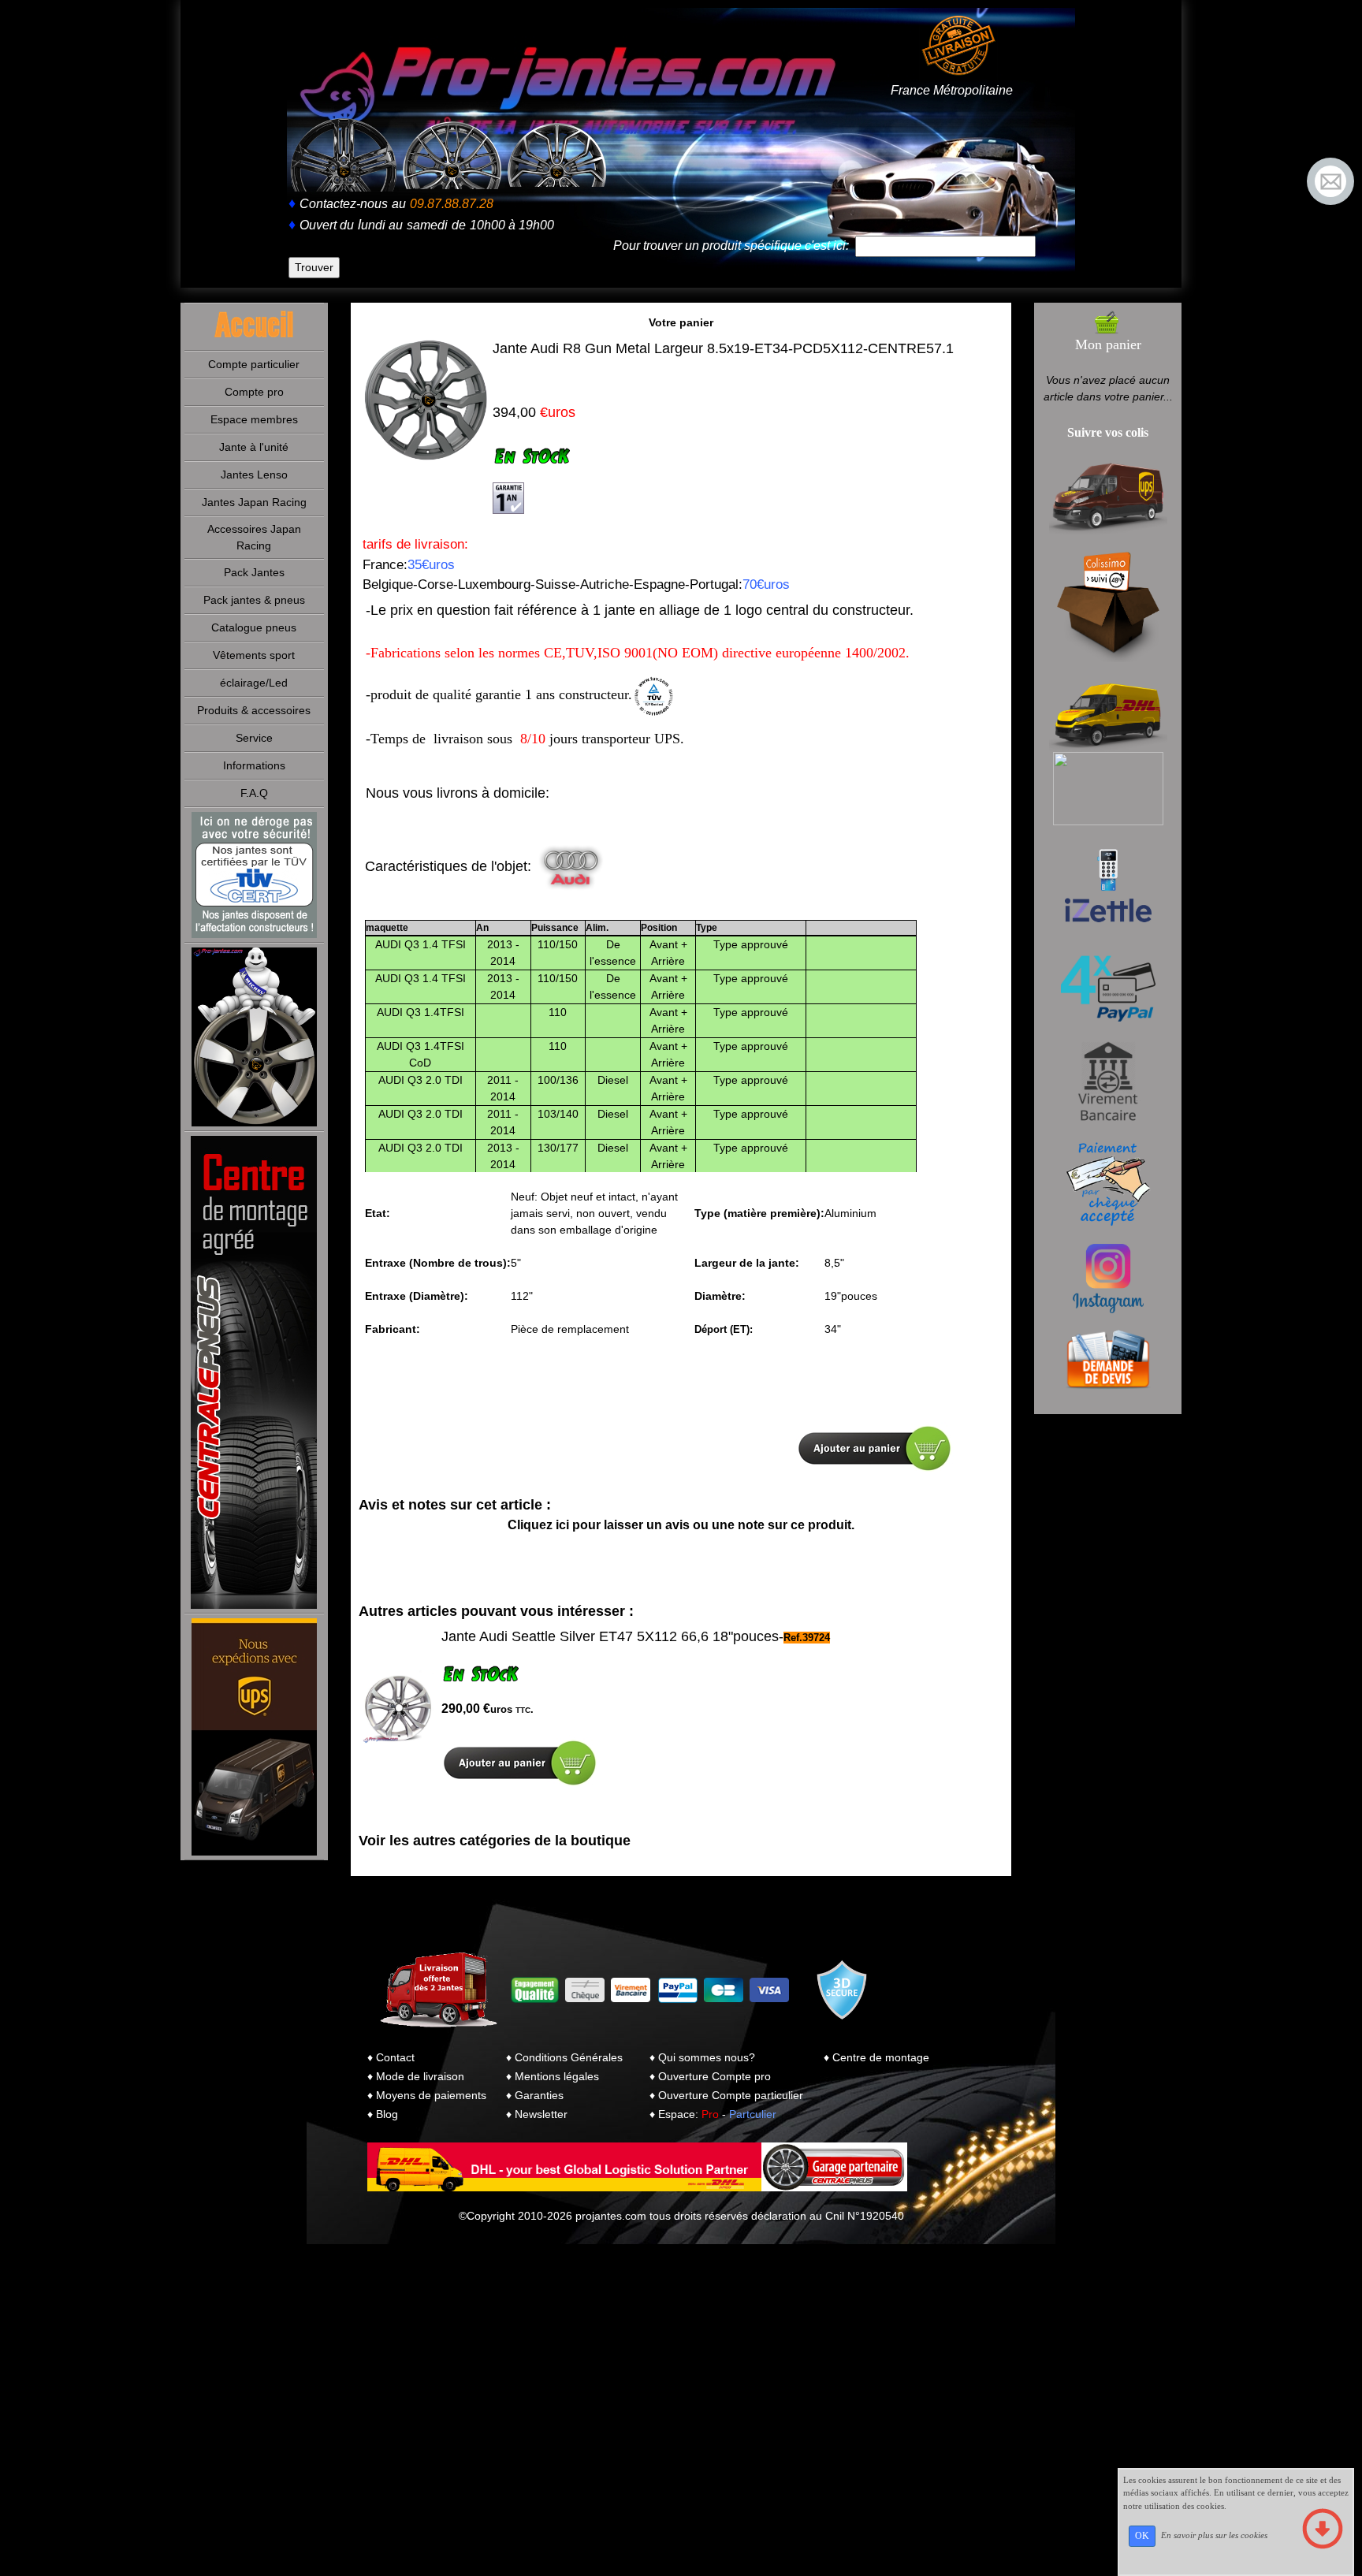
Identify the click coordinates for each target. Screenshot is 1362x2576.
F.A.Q (254, 793)
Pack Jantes (254, 572)
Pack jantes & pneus (254, 600)
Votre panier (681, 322)
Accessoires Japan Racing (254, 537)
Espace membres (254, 419)
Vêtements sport (254, 655)
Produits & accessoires (254, 710)
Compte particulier (254, 364)
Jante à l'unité (254, 447)
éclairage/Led (254, 683)
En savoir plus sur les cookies (1214, 2535)
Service (254, 738)
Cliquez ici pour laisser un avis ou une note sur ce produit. (681, 1525)
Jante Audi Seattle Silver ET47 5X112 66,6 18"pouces (610, 1636)
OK (1142, 2536)
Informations (254, 765)
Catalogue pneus (254, 627)
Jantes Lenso (254, 475)
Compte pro (254, 392)
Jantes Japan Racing (254, 502)
